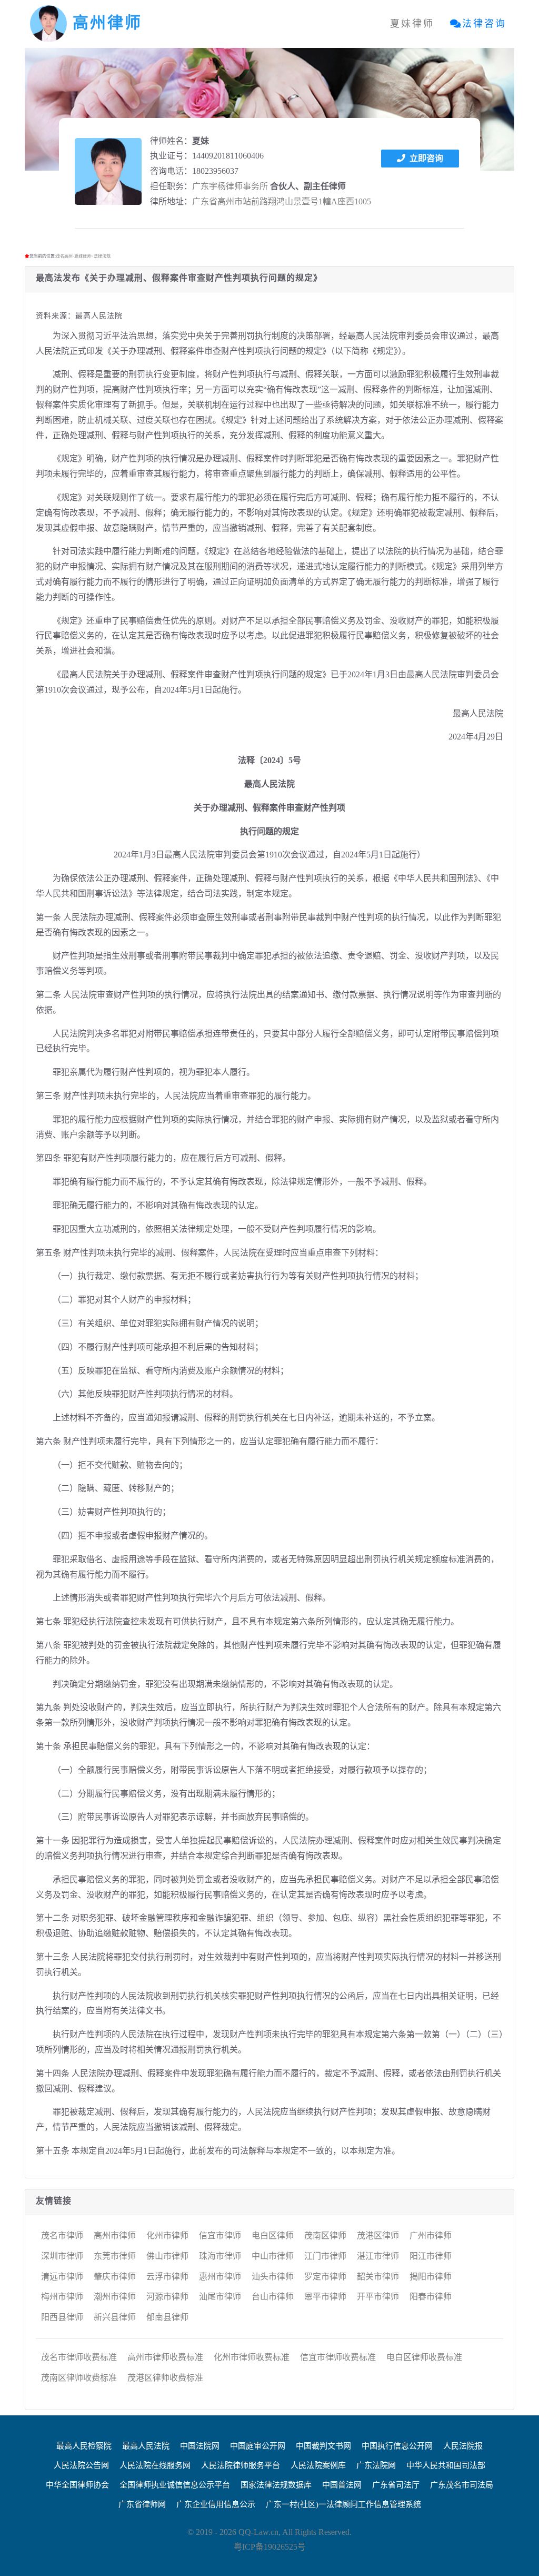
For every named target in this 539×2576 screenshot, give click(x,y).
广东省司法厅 (396, 2485)
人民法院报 (463, 2446)
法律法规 (102, 256)
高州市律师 (115, 2236)
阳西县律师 (62, 2317)
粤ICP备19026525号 (270, 2547)
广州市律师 (431, 2236)
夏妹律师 (412, 24)
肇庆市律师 (115, 2277)
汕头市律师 (273, 2277)
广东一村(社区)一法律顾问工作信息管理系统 (343, 2504)
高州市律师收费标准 (165, 2357)
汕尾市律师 (220, 2297)
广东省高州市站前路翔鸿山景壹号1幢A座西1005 (282, 201)
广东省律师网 (142, 2504)
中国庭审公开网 (258, 2446)
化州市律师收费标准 (252, 2357)
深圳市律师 (62, 2256)
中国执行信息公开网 (397, 2446)
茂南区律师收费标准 (79, 2378)
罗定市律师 (325, 2277)
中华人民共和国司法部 (446, 2465)
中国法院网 (200, 2446)
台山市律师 (273, 2297)
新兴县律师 (115, 2317)
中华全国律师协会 (77, 2485)
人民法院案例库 (318, 2465)
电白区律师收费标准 (424, 2357)
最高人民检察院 (84, 2446)
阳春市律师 (431, 2297)
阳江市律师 (431, 2256)
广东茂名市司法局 (462, 2485)
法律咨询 (484, 24)
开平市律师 (378, 2297)
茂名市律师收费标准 (79, 2357)
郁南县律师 (167, 2317)
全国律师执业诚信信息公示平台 (175, 2485)
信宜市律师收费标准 (338, 2357)
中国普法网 (342, 2485)
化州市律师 (167, 2236)
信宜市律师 (220, 2236)
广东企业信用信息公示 (216, 2504)
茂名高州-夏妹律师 (73, 256)
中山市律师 (273, 2256)
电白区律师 (273, 2236)
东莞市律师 (115, 2256)
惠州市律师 (220, 2277)
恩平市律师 (325, 2297)
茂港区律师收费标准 (165, 2378)
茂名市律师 (62, 2236)
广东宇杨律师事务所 (230, 186)
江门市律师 (325, 2256)
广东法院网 (376, 2465)
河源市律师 (167, 2297)
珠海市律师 (220, 2256)
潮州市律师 (115, 2297)
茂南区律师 (325, 2236)
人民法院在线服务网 (155, 2465)
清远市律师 (62, 2277)
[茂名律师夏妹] (108, 171)
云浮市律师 (167, 2277)
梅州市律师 (62, 2297)
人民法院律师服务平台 (241, 2465)
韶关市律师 (378, 2277)
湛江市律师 (378, 2256)
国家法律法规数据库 (276, 2485)
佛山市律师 (167, 2256)
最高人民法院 (146, 2446)
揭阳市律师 (431, 2277)
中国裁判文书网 (323, 2446)
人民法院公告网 (81, 2465)
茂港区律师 (378, 2236)
